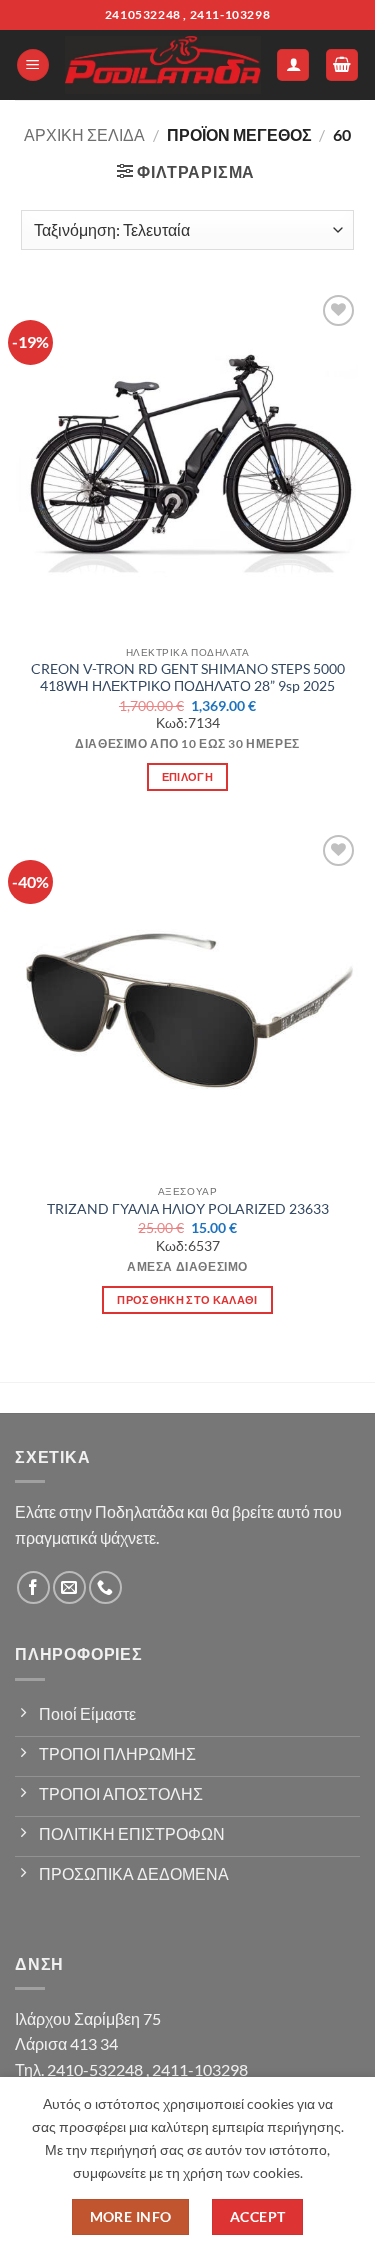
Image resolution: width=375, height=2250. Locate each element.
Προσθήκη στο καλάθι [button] (187, 1299)
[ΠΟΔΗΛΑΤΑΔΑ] (163, 65)
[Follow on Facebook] (33, 1587)
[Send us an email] (69, 1587)
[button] (33, 65)
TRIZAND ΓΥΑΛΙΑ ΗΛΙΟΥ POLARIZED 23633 (188, 1209)
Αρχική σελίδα (84, 134)
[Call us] (105, 1587)
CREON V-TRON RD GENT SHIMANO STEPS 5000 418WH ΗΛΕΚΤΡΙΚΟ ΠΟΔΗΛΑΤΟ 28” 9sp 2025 (188, 678)
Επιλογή (187, 776)
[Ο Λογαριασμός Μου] (293, 65)
